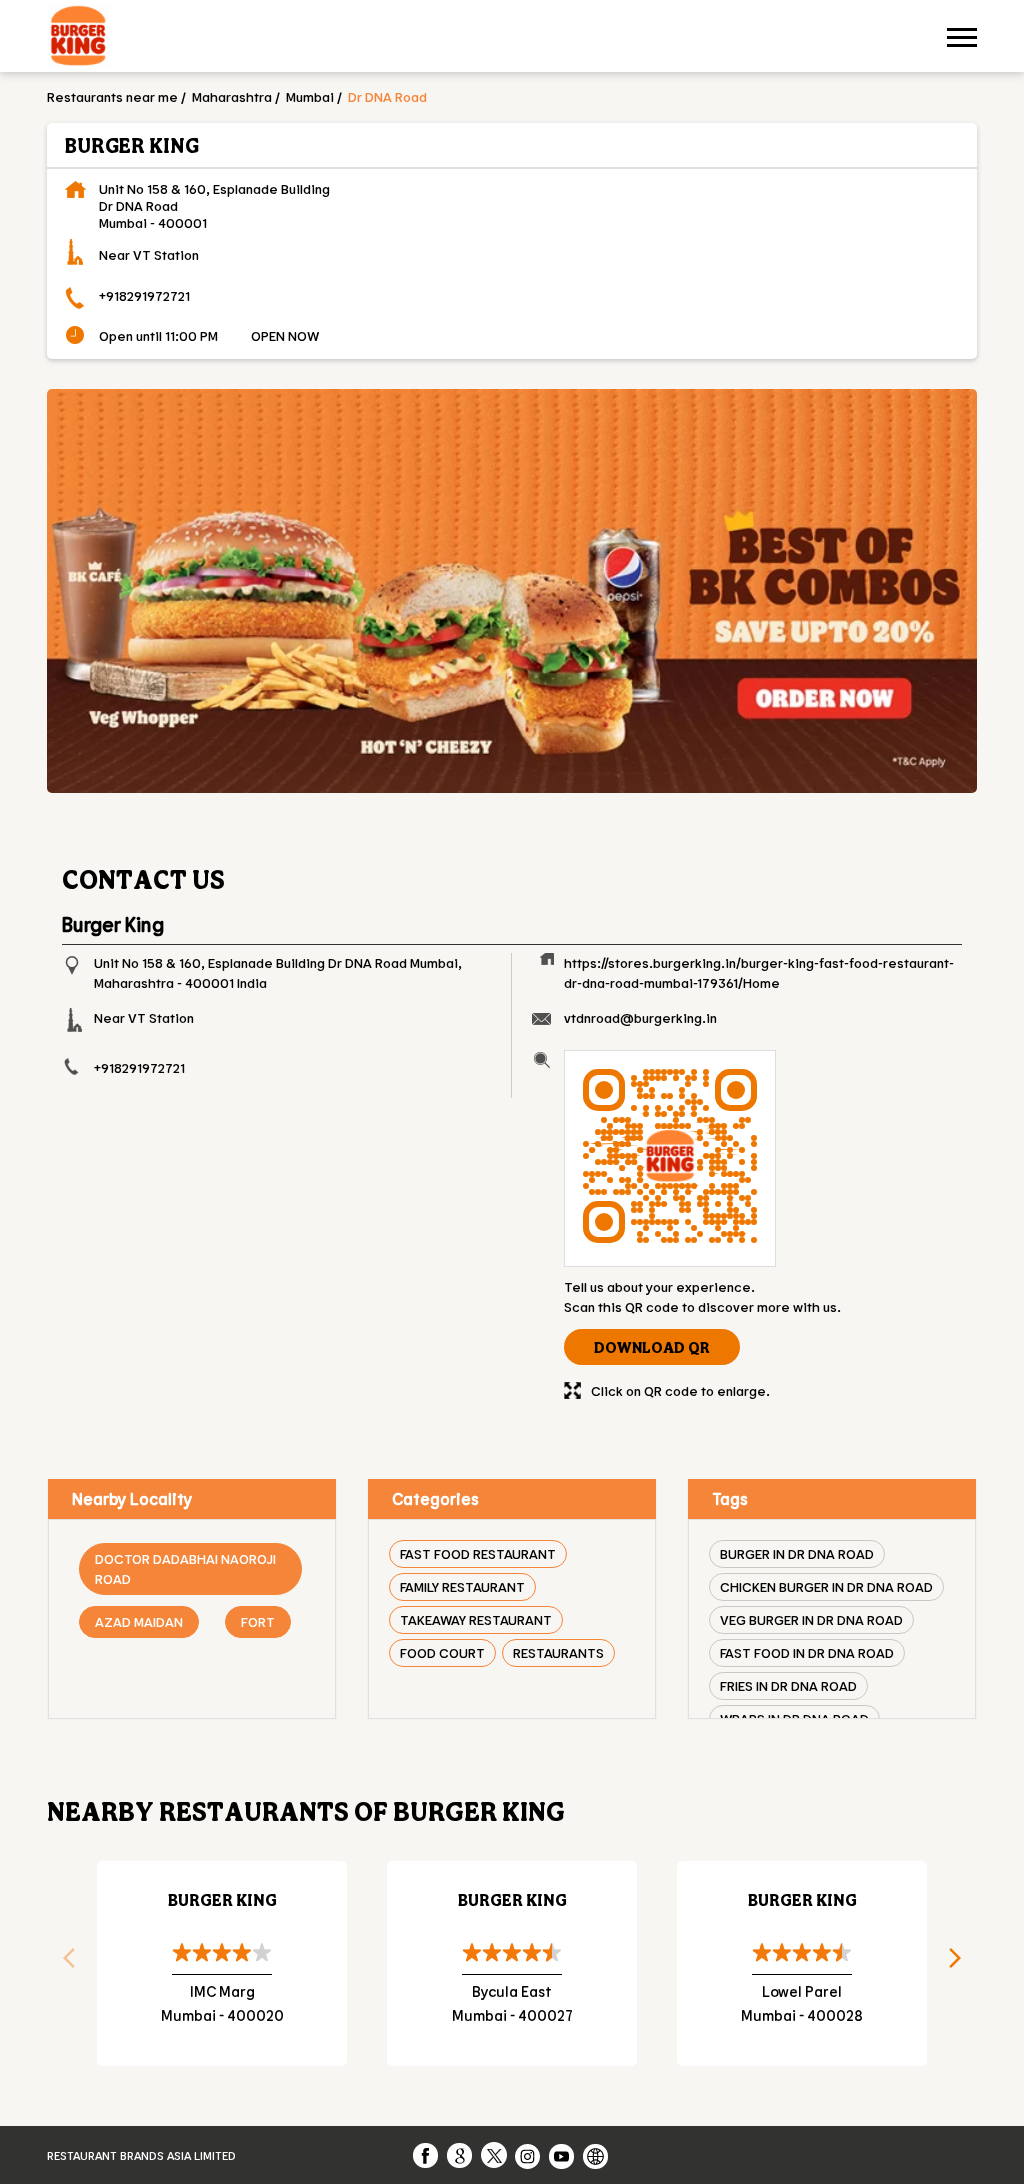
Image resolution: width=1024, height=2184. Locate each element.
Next (962, 1964)
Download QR (652, 1347)
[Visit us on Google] (461, 2155)
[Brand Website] (597, 2155)
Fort (258, 1621)
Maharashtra (232, 96)
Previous (62, 1964)
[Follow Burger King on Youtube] (563, 2155)
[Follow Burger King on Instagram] (529, 2155)
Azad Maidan (139, 1621)
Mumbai (310, 96)
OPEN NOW (285, 335)
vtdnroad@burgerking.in (640, 1017)
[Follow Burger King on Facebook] (427, 2155)
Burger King (222, 1899)
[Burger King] (78, 38)
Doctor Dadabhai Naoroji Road (185, 1568)
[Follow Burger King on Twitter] (495, 2155)
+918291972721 (144, 295)
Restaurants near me (112, 96)
